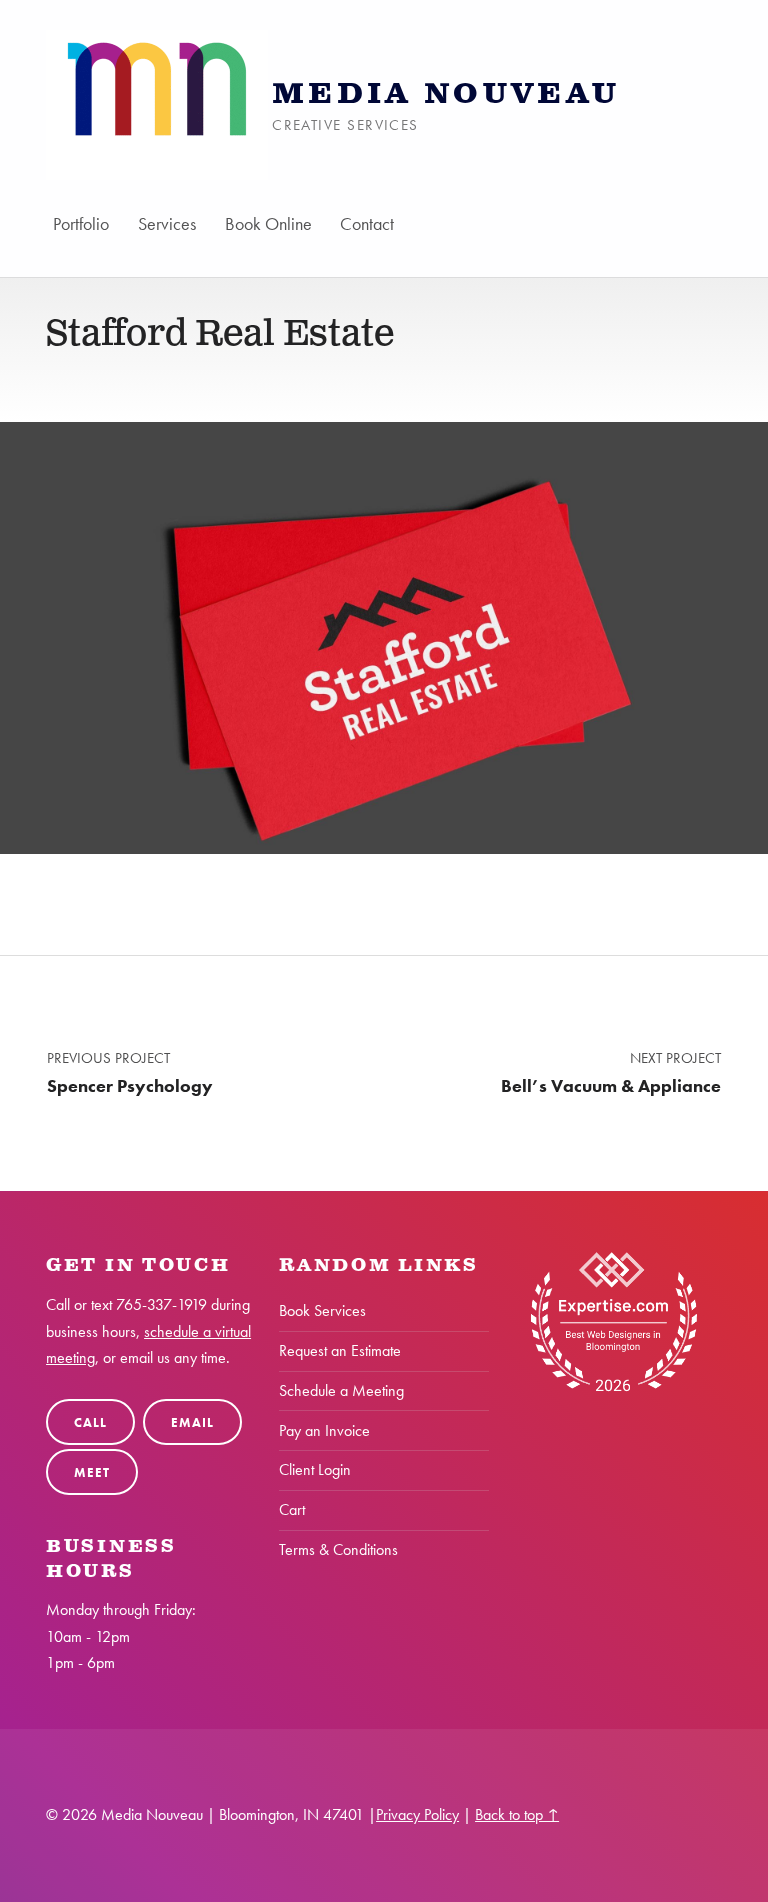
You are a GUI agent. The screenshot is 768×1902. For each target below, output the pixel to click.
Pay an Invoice (324, 1430)
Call (90, 1422)
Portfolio (81, 223)
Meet (91, 1472)
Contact (368, 223)
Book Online (268, 223)
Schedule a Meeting (341, 1390)
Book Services (322, 1310)
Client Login (315, 1469)
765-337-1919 (161, 1304)
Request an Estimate (340, 1350)
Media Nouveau (446, 94)
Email (192, 1422)
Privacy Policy (417, 1814)
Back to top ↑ (517, 1814)
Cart (292, 1509)
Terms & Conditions (338, 1549)
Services (167, 223)
